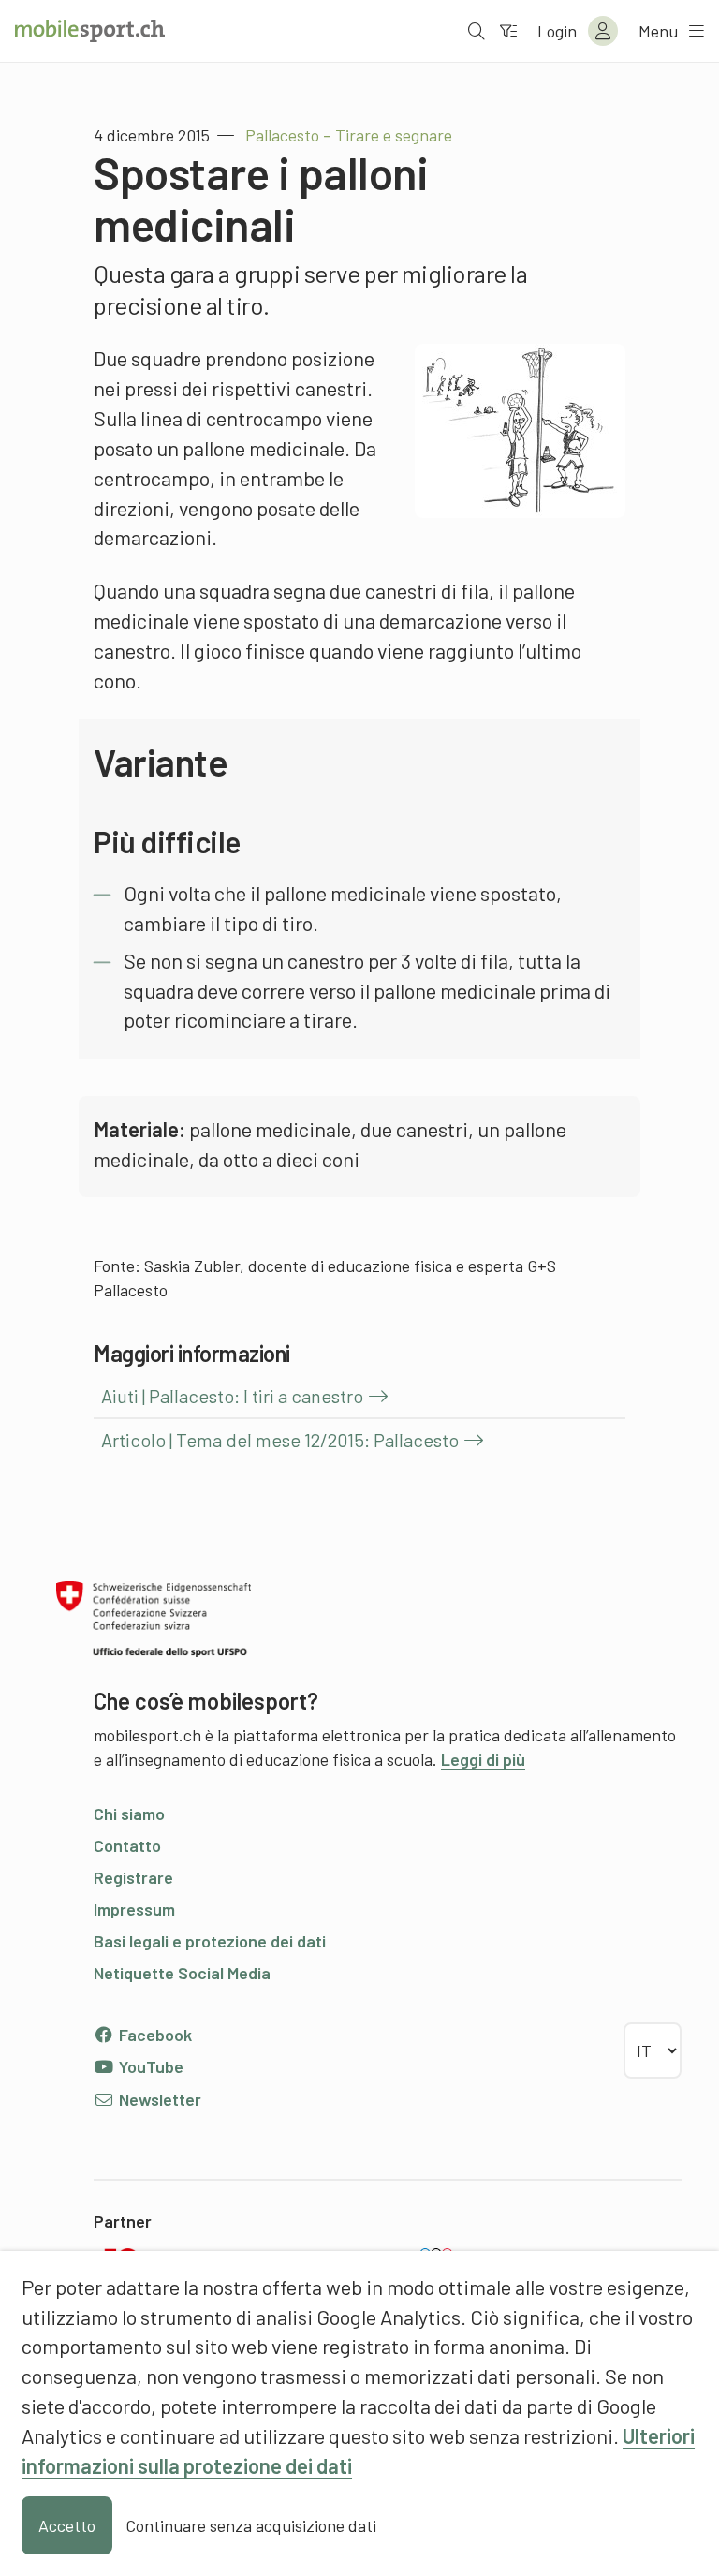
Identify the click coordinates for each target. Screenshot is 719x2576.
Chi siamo (129, 1814)
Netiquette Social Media (182, 1973)
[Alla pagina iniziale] (90, 31)
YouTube (149, 2066)
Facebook (154, 2035)
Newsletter (158, 2099)
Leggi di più (483, 1759)
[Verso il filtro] (508, 31)
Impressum (134, 1909)
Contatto (127, 1845)
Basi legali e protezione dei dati (210, 1941)
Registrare (133, 1877)
